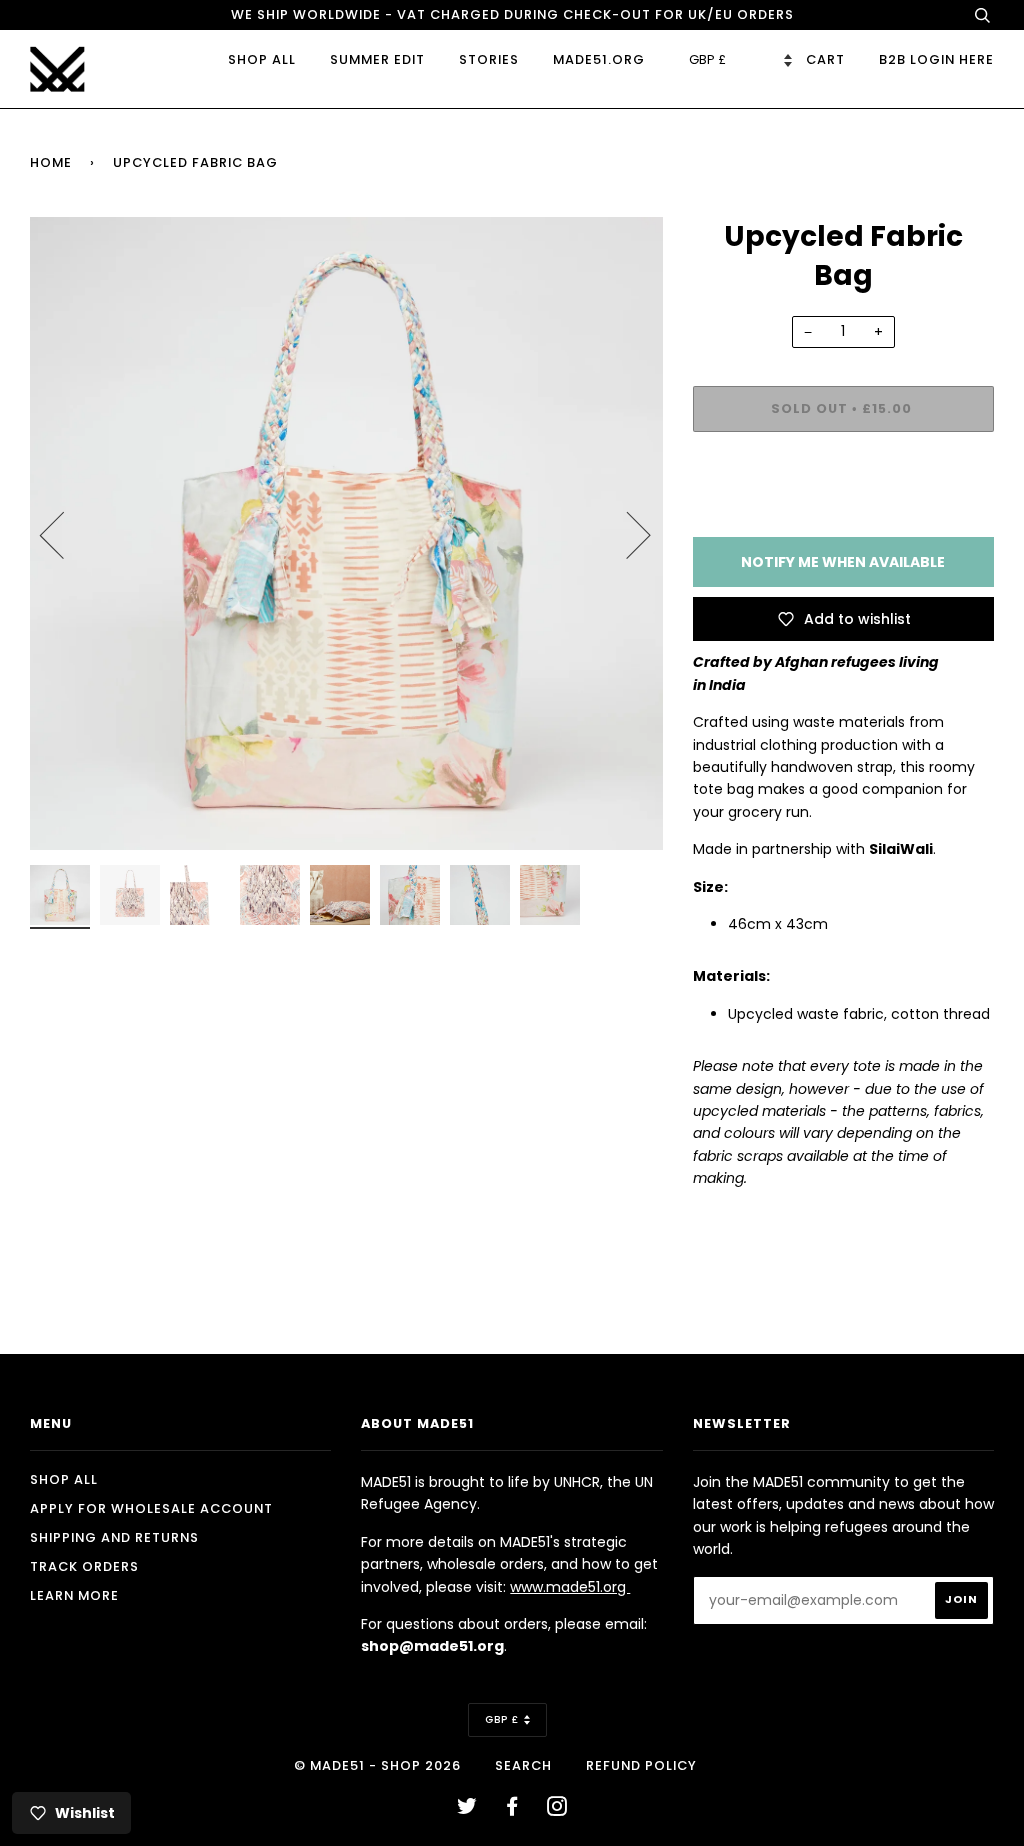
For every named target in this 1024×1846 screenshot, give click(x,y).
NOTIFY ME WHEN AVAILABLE (843, 562)
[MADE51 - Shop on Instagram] (557, 1809)
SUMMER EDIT (377, 59)
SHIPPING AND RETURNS (114, 1537)
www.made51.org (570, 1587)
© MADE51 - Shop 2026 (377, 1765)
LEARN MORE (74, 1595)
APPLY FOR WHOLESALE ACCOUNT (151, 1508)
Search (523, 1765)
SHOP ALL (262, 59)
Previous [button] (64, 534)
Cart (825, 59)
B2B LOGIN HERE (936, 59)
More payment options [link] (843, 516)
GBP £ (502, 1719)
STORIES (489, 59)
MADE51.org (599, 59)
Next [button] (626, 534)
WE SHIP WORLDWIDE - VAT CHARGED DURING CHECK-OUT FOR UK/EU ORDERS (512, 14)
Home (51, 162)
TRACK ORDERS (84, 1566)
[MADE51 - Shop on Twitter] (467, 1809)
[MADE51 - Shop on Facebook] (512, 1809)
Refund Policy (641, 1765)
